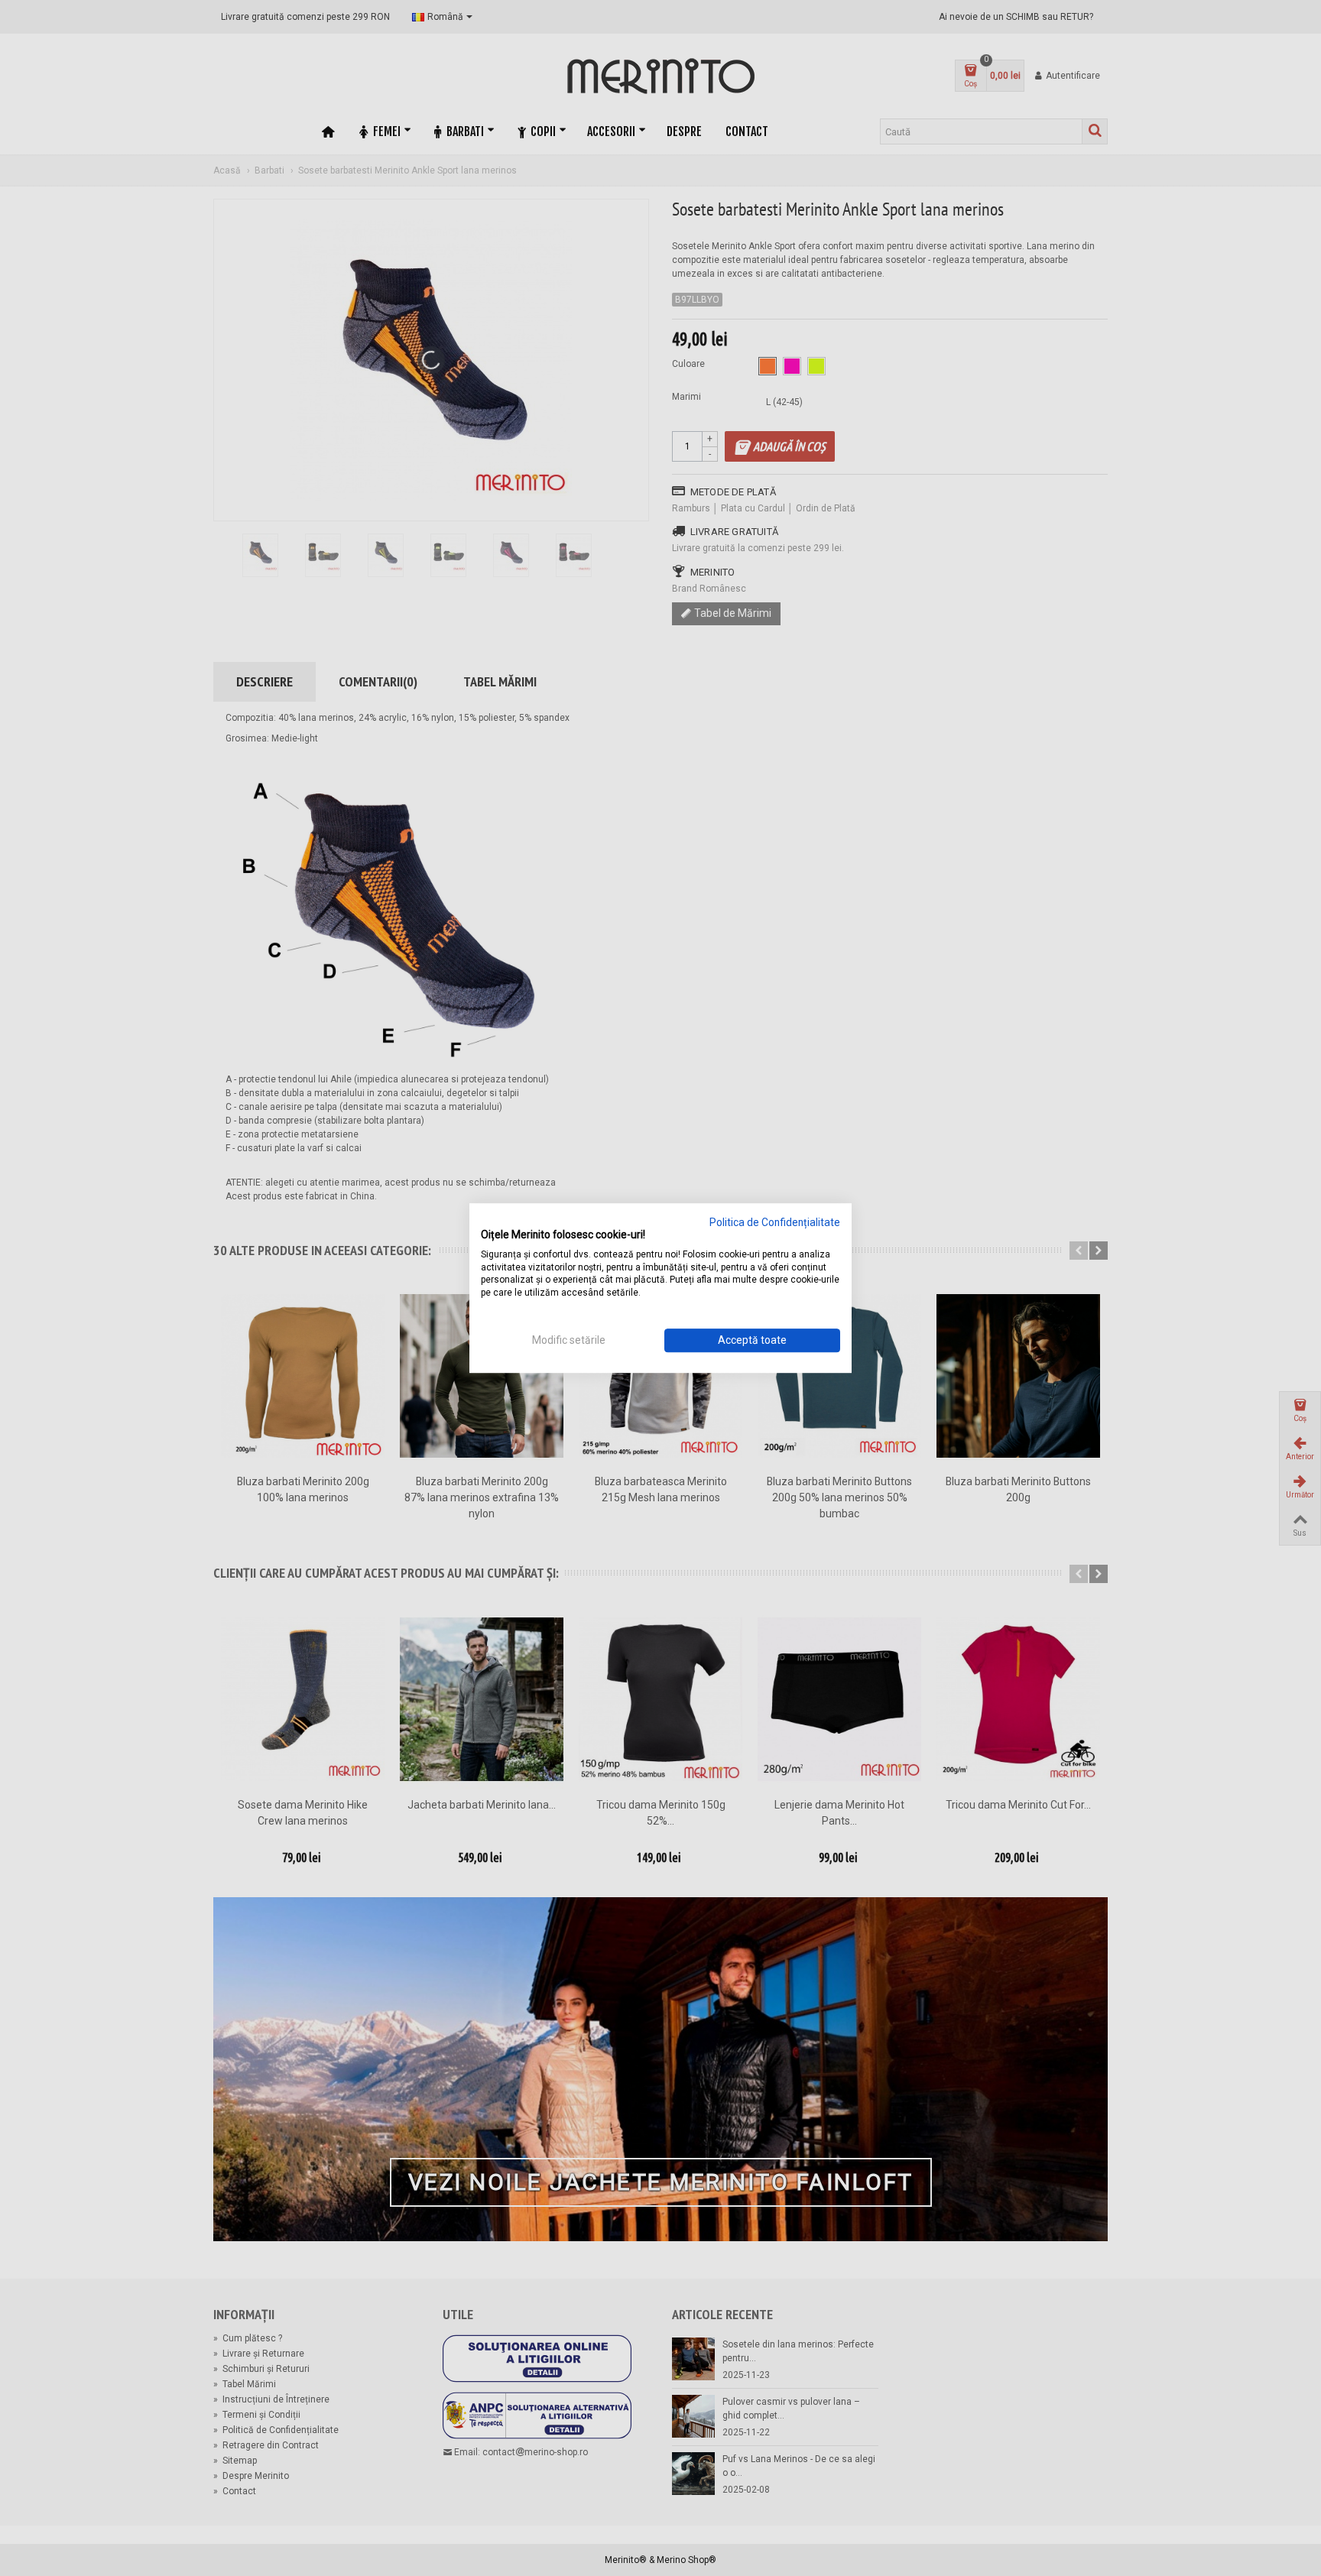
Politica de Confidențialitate (775, 1222)
